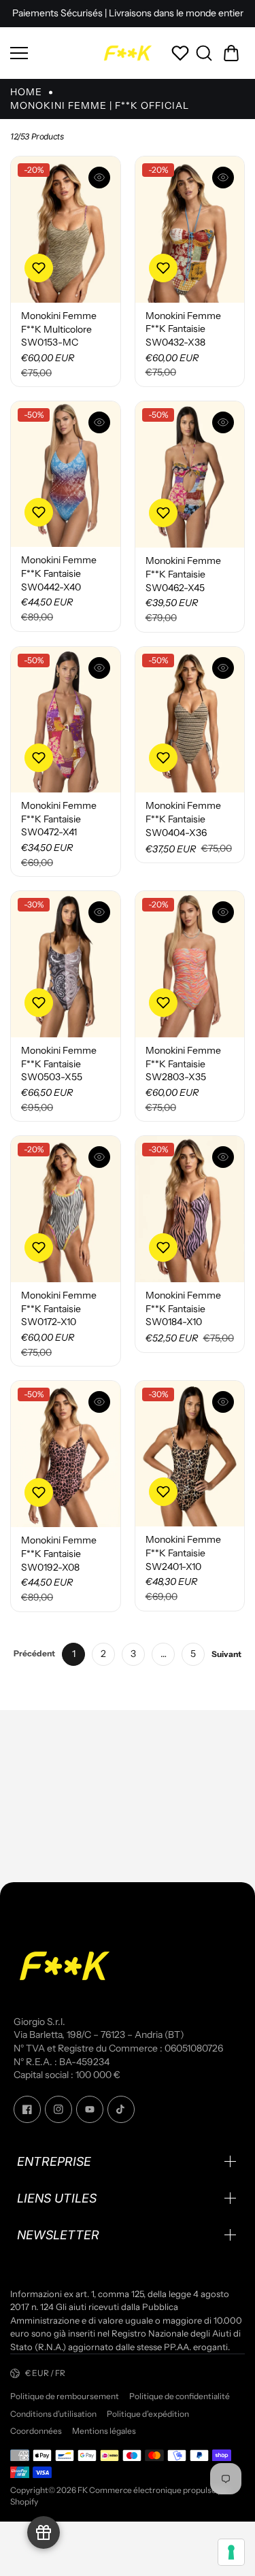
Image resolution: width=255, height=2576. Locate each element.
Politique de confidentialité (180, 2396)
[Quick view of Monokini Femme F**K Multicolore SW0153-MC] (99, 178)
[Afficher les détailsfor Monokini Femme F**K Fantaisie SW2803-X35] (190, 964)
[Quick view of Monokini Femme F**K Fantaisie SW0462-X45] (223, 422)
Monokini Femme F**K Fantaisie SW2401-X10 (183, 1553)
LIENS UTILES (57, 2198)
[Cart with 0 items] (231, 53)
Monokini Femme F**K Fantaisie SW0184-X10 (183, 1308)
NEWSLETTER (58, 2235)
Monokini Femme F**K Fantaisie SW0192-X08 (59, 1553)
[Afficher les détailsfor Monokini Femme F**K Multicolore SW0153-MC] (66, 230)
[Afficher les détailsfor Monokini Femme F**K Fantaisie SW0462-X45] (190, 474)
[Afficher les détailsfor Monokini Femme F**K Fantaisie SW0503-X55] (66, 964)
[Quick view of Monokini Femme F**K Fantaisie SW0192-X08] (99, 1402)
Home (26, 92)
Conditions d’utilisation (53, 2414)
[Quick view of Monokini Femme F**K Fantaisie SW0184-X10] (223, 1157)
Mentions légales (104, 2431)
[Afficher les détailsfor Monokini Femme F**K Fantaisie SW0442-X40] (66, 474)
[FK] (128, 53)
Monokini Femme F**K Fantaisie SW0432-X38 (183, 329)
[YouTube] (90, 2109)
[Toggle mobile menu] (52, 53)
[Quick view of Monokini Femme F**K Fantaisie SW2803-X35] (223, 912)
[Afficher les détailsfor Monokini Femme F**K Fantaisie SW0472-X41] (66, 720)
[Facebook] (27, 2109)
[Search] (204, 53)
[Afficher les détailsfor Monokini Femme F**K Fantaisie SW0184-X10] (190, 1209)
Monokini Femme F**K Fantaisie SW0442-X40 (59, 573)
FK (83, 2490)
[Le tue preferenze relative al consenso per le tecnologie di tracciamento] (231, 2552)
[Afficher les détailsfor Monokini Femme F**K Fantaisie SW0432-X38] (190, 230)
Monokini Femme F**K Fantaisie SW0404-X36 (183, 819)
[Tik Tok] (121, 2109)
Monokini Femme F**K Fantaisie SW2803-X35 (183, 1064)
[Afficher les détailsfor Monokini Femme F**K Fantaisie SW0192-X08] (66, 1454)
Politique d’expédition (148, 2414)
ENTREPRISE (54, 2161)
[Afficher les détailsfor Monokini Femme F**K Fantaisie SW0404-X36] (190, 720)
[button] (231, 53)
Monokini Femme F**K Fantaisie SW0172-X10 (59, 1308)
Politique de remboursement (65, 2396)
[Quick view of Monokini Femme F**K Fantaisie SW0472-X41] (99, 668)
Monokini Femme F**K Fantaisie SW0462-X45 (183, 574)
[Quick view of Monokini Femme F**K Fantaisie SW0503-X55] (99, 912)
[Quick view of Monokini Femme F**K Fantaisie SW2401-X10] (223, 1402)
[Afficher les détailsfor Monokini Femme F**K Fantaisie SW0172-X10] (66, 1209)
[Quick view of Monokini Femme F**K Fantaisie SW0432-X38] (223, 178)
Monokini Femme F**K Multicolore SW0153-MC (59, 329)
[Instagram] (58, 2109)
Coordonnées (36, 2431)
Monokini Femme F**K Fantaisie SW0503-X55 (59, 1064)
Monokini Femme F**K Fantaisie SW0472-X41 (59, 819)
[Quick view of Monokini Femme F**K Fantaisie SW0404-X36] (223, 668)
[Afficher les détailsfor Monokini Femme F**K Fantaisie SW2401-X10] (190, 1454)
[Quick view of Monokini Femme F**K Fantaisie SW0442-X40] (99, 422)
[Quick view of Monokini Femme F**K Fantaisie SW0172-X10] (99, 1157)
